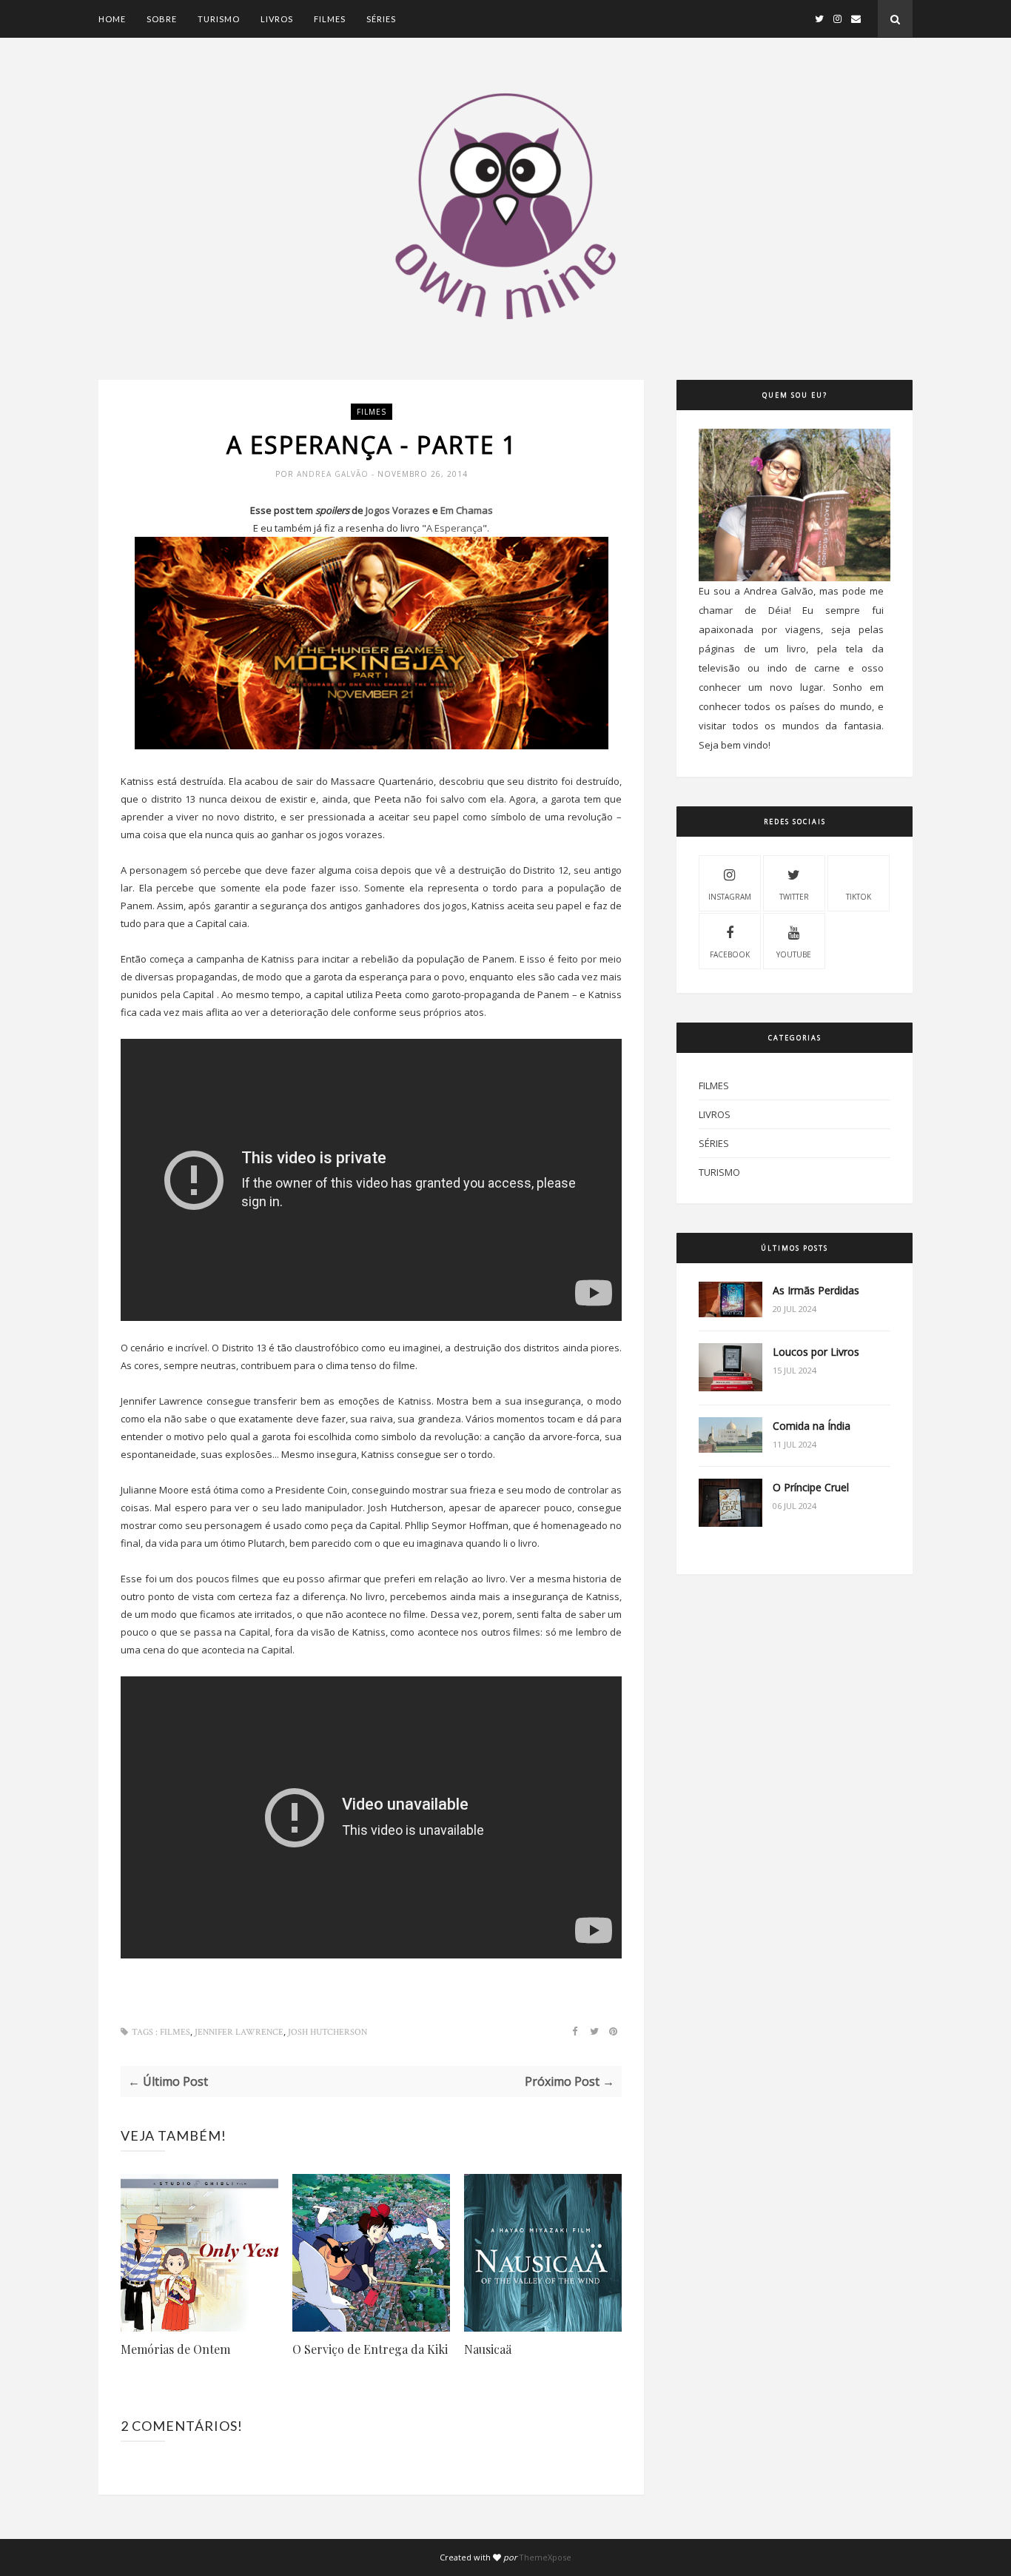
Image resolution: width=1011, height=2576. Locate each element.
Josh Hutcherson (328, 2032)
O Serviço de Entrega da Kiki (370, 2349)
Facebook (730, 954)
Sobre (162, 19)
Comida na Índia (812, 1426)
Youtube (794, 954)
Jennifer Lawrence (239, 2032)
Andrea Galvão (334, 474)
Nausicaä (488, 2349)
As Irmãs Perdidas (816, 1290)
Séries (381, 19)
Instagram (730, 897)
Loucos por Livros (816, 1352)
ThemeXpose (545, 2557)
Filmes (330, 19)
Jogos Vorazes (398, 510)
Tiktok (859, 897)
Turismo (219, 19)
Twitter (794, 897)
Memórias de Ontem (175, 2349)
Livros (277, 19)
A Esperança (454, 528)
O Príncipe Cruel (811, 1487)
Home (112, 19)
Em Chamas (467, 510)
